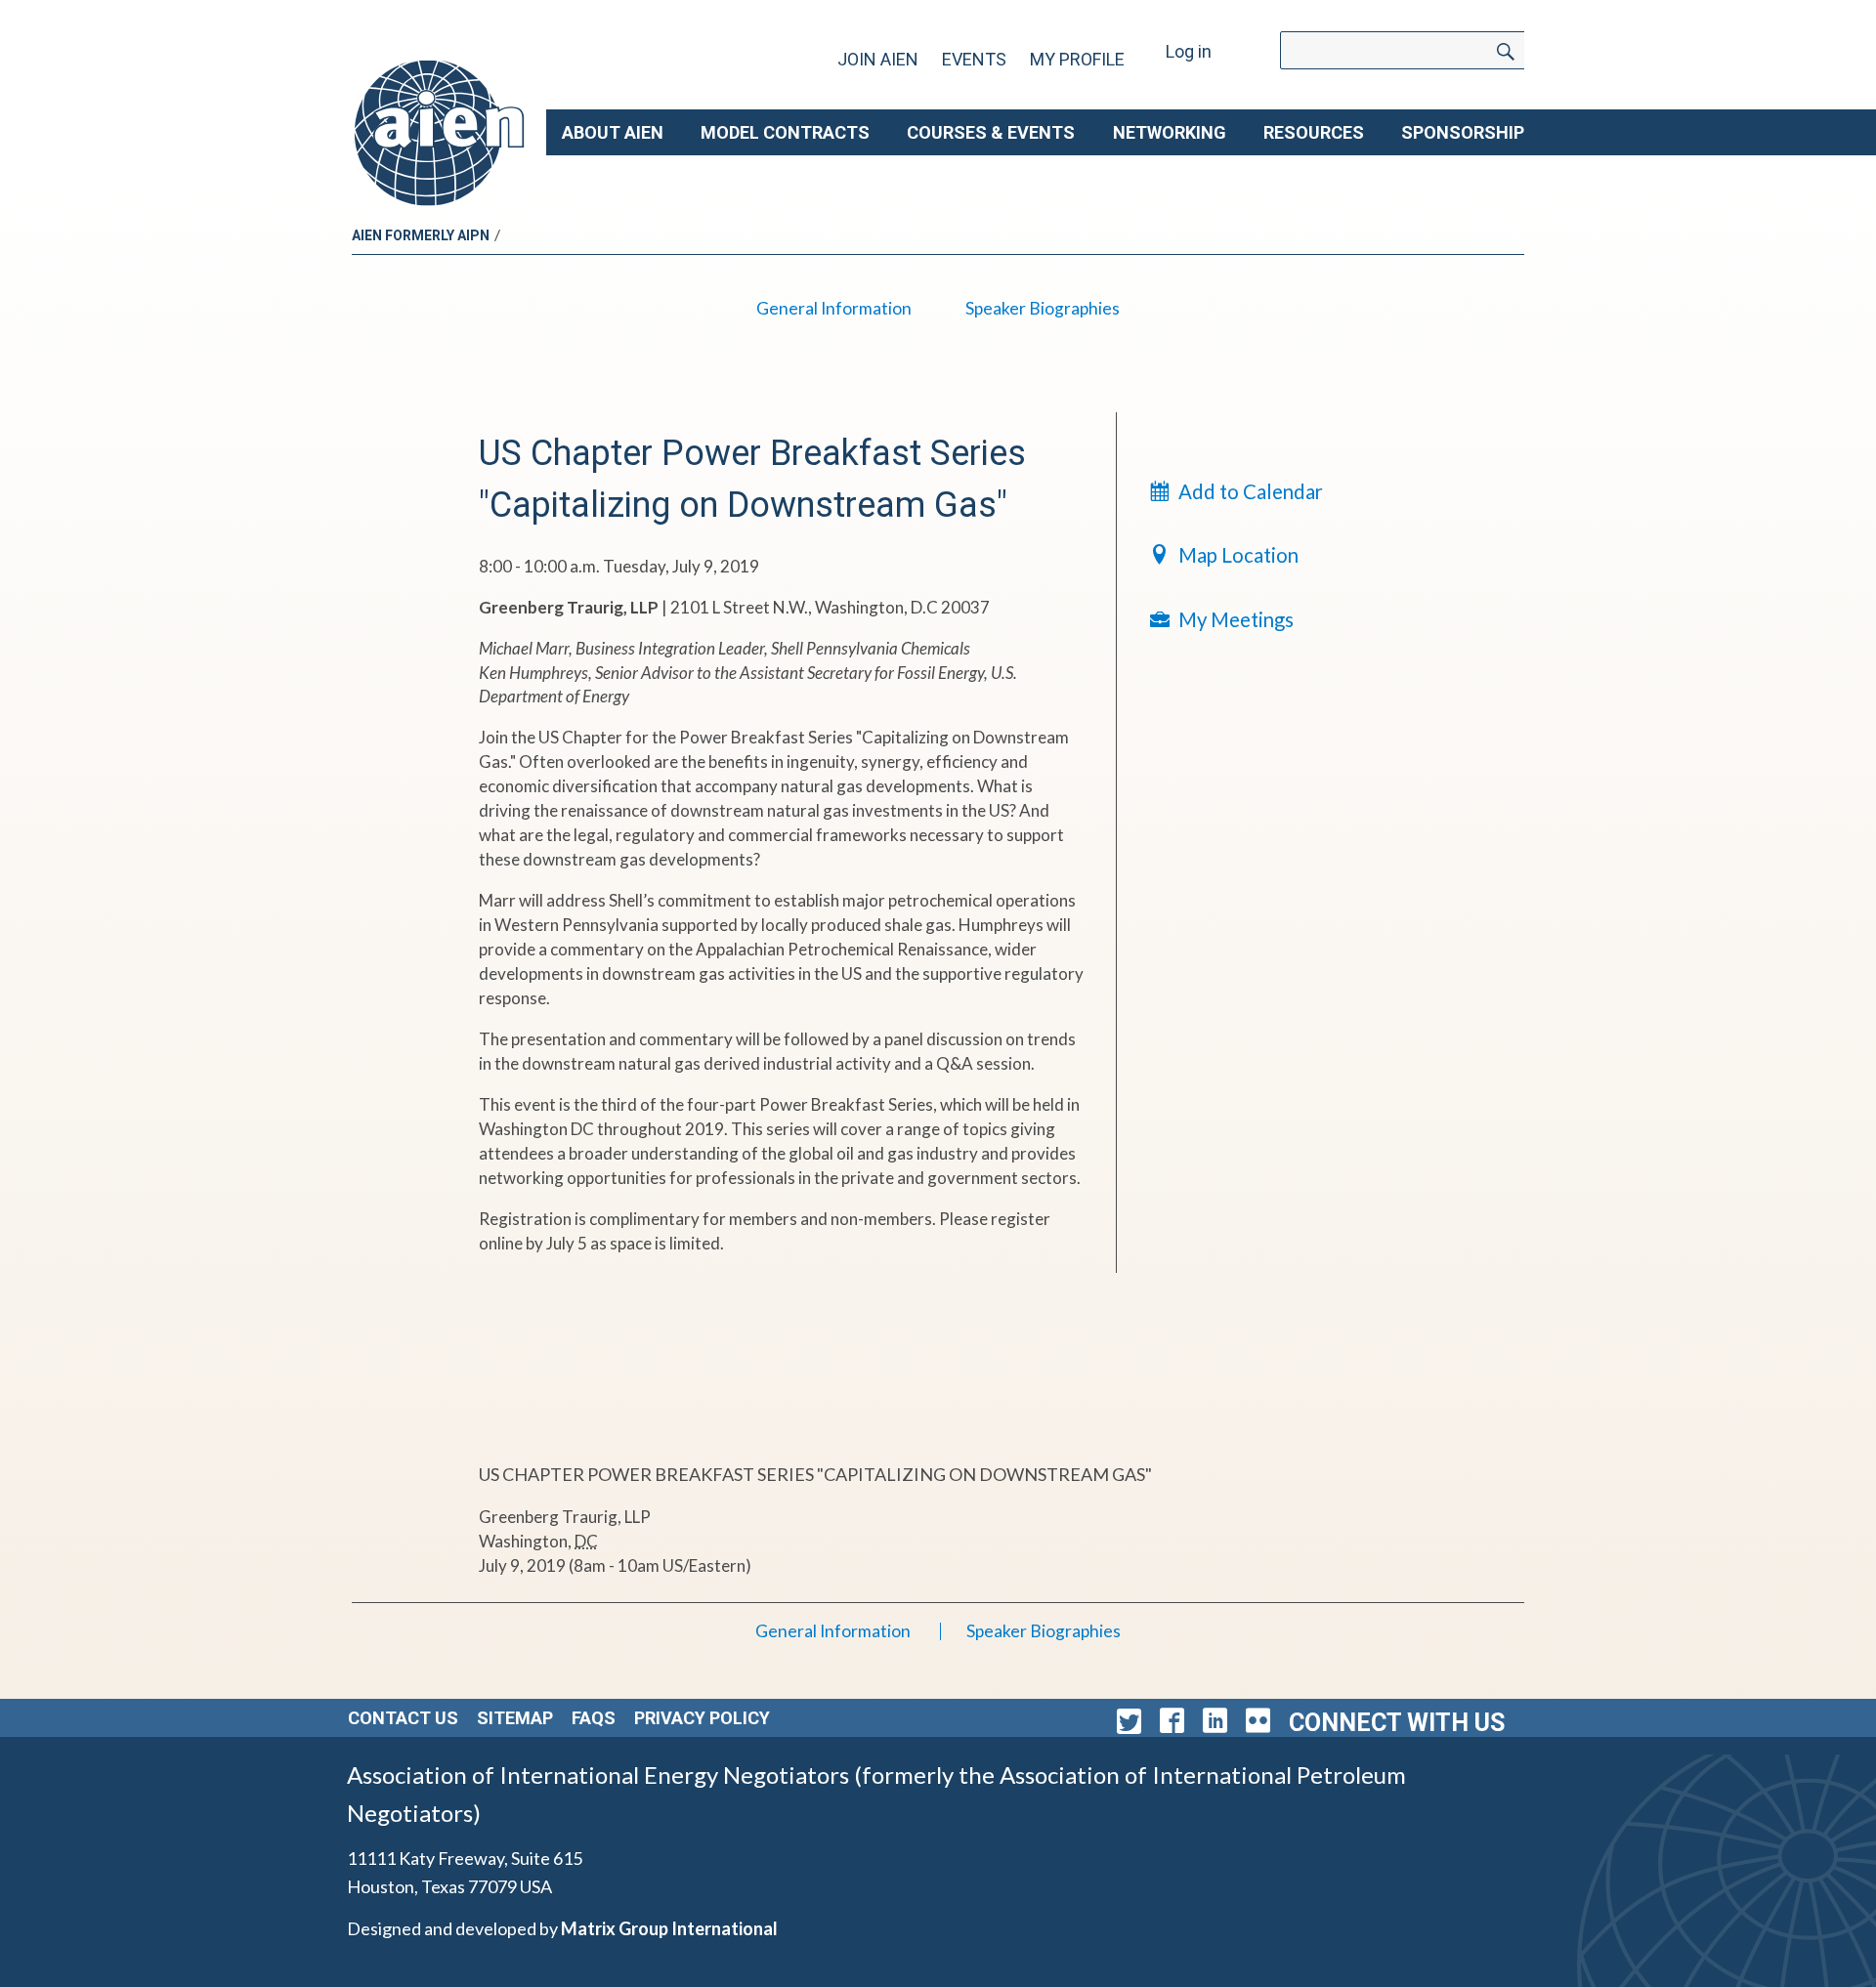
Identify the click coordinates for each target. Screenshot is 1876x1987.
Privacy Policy (702, 1718)
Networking (1170, 132)
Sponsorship (1463, 132)
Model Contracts (785, 132)
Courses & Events (991, 132)
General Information (834, 308)
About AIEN (613, 132)
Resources (1314, 132)
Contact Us (403, 1718)
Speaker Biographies (1043, 308)
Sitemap (515, 1718)
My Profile (1077, 59)
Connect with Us (1397, 1723)
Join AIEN (878, 59)
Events (974, 59)
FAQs (594, 1718)
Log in (1189, 51)
